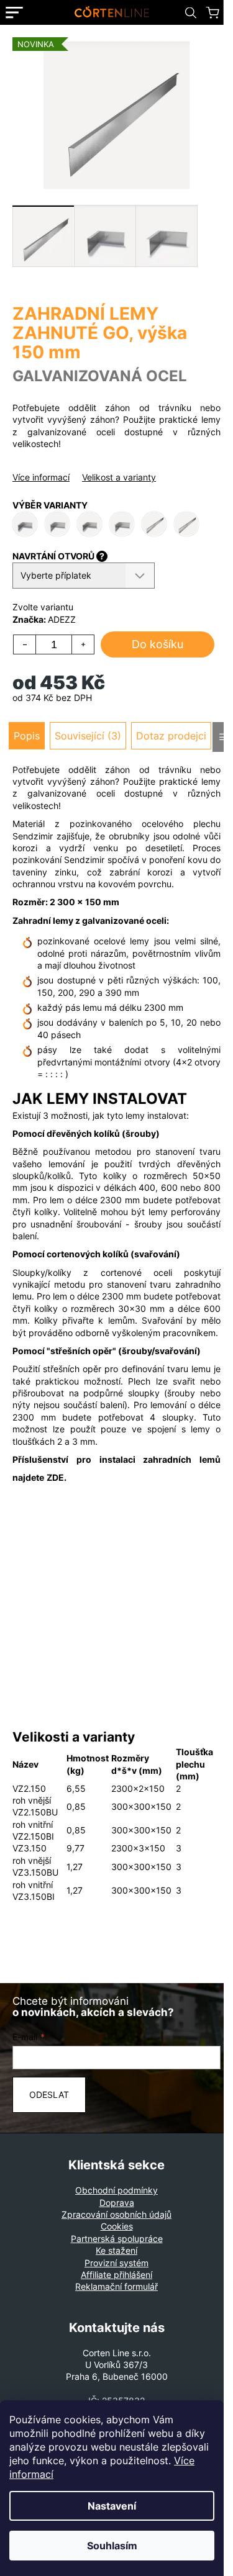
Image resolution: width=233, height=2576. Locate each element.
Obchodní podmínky (116, 2190)
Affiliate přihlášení (116, 2275)
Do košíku (158, 644)
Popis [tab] (27, 736)
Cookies (117, 2226)
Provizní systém (116, 2263)
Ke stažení (116, 2250)
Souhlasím (112, 2546)
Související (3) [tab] (88, 736)
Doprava (117, 2203)
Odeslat (49, 2095)
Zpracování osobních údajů (116, 2214)
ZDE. (57, 1477)
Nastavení (112, 2506)
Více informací (41, 477)
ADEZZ (62, 619)
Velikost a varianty (119, 477)
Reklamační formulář (116, 2286)
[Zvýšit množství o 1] (83, 644)
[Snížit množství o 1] (25, 644)
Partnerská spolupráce (117, 2239)
